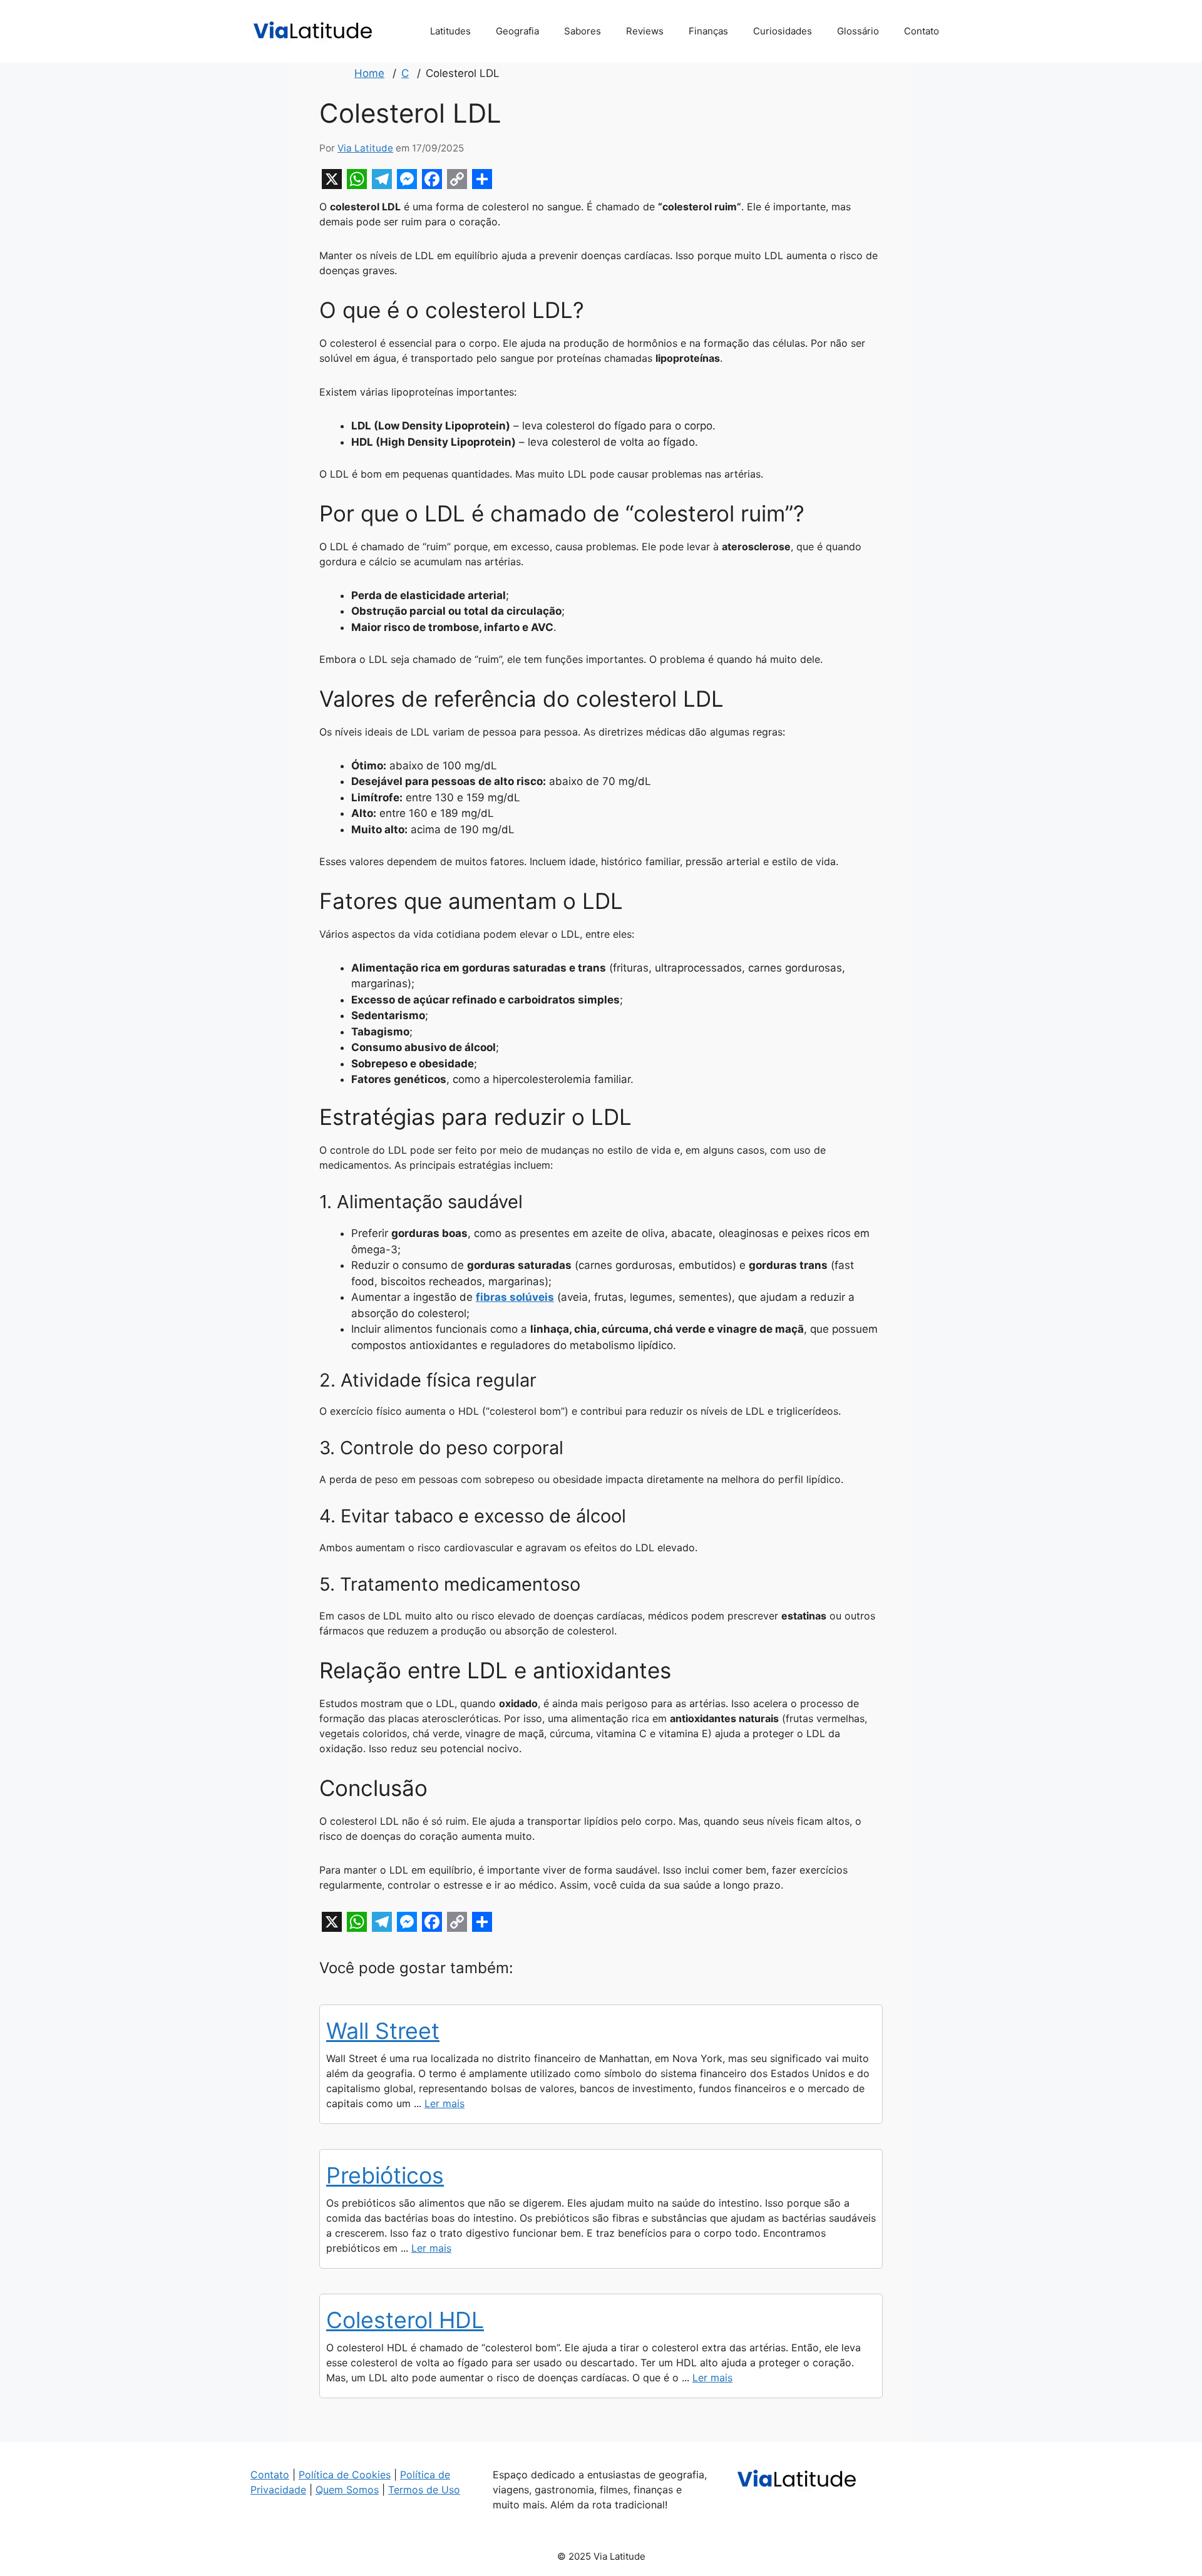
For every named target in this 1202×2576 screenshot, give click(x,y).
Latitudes (450, 31)
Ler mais (444, 2103)
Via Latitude (365, 148)
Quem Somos (347, 2490)
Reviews (645, 31)
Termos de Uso (424, 2490)
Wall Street (383, 2031)
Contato (922, 31)
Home (369, 73)
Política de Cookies (345, 2475)
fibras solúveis (515, 1297)
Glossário (858, 31)
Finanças (708, 31)
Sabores (583, 31)
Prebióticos (385, 2175)
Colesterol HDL (405, 2320)
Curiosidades (783, 31)
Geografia (517, 31)
